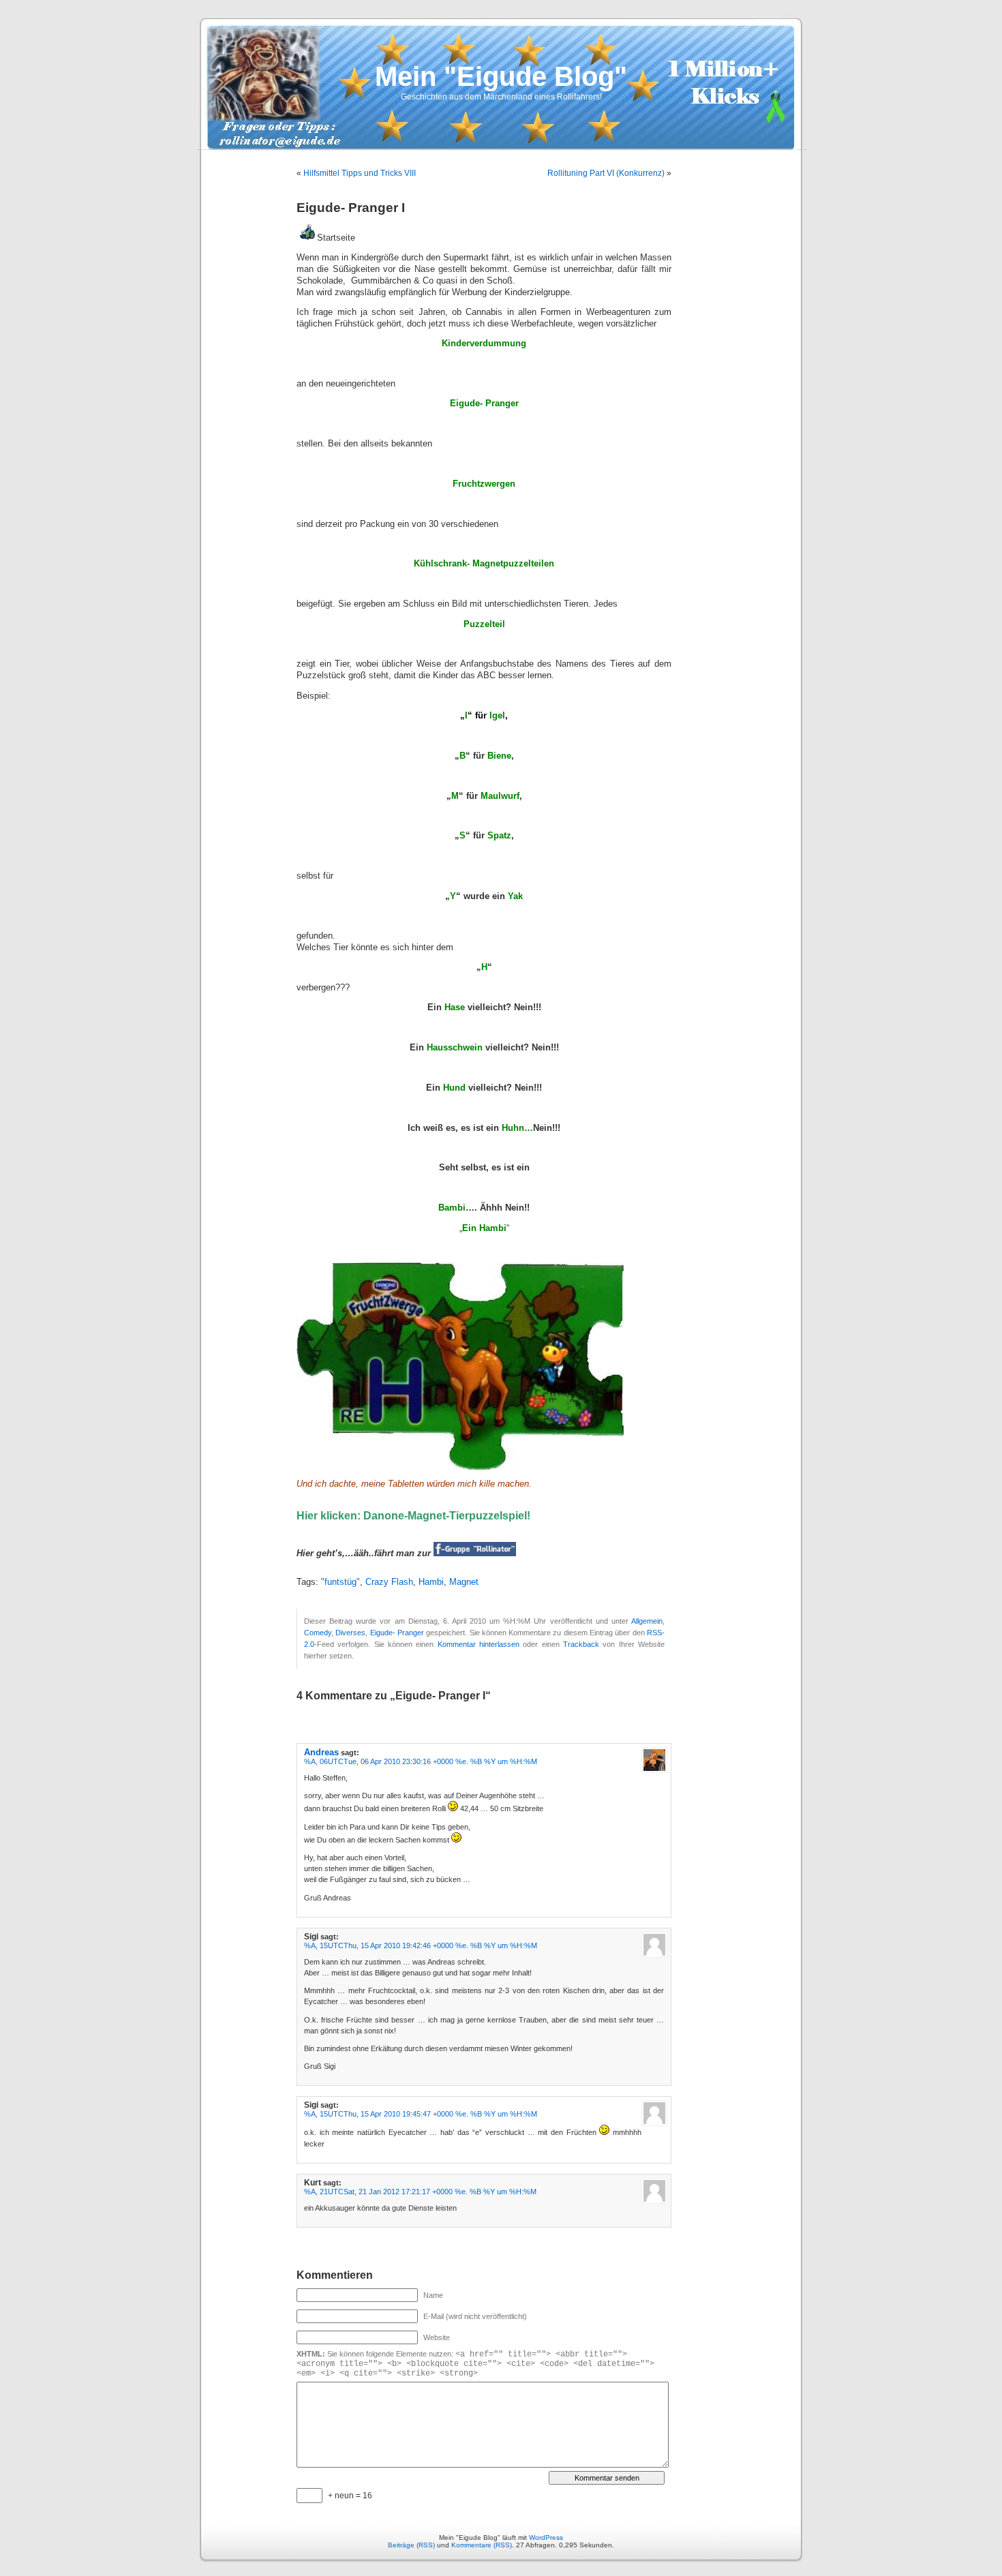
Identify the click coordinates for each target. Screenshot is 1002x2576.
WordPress (546, 2537)
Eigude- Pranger (397, 1633)
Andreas (321, 1752)
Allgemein (647, 1621)
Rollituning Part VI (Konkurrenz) (606, 173)
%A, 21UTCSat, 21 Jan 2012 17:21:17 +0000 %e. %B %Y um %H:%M (420, 2192)
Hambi (431, 1582)
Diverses (350, 1633)
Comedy (318, 1633)
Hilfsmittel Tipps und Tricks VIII (360, 173)
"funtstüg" (340, 1582)
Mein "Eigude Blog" (501, 76)
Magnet (464, 1582)
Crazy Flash (389, 1582)
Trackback (581, 1644)
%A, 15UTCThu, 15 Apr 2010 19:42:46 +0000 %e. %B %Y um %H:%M (421, 1945)
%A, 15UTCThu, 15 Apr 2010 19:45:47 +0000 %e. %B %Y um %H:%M (421, 2114)
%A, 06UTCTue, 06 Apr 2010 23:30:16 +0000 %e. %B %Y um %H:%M (421, 1761)
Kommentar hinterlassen (479, 1644)
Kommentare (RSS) (482, 2545)
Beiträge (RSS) (411, 2545)
